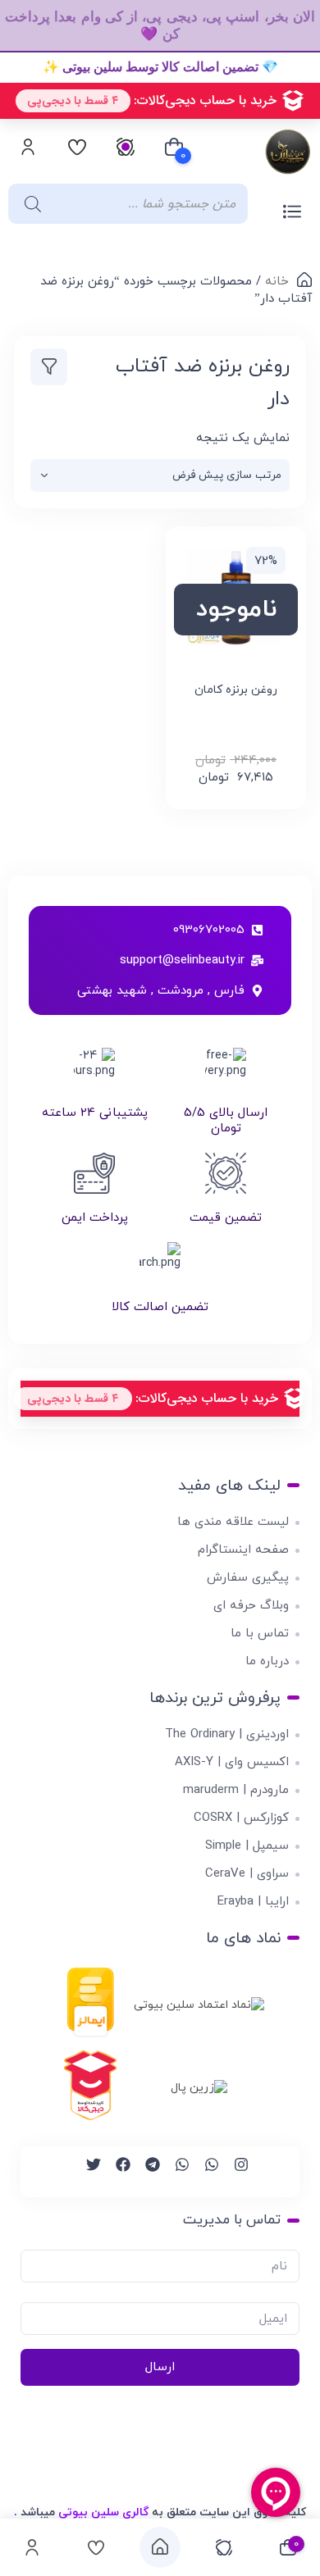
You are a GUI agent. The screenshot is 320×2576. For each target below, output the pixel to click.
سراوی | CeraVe (247, 1874)
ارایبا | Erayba (253, 1902)
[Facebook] (116, 2172)
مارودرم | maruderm (236, 1790)
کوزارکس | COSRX (241, 1818)
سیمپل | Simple (247, 1846)
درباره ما (267, 1661)
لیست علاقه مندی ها (233, 1522)
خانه (277, 282)
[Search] (29, 204)
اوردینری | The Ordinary (227, 1734)
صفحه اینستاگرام (243, 1550)
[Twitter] (86, 2172)
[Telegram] (145, 2172)
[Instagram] (234, 2172)
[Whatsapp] (204, 2172)
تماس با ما (260, 1634)
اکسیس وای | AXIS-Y (232, 1762)
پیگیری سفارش (248, 1578)
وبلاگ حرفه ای (251, 1606)
